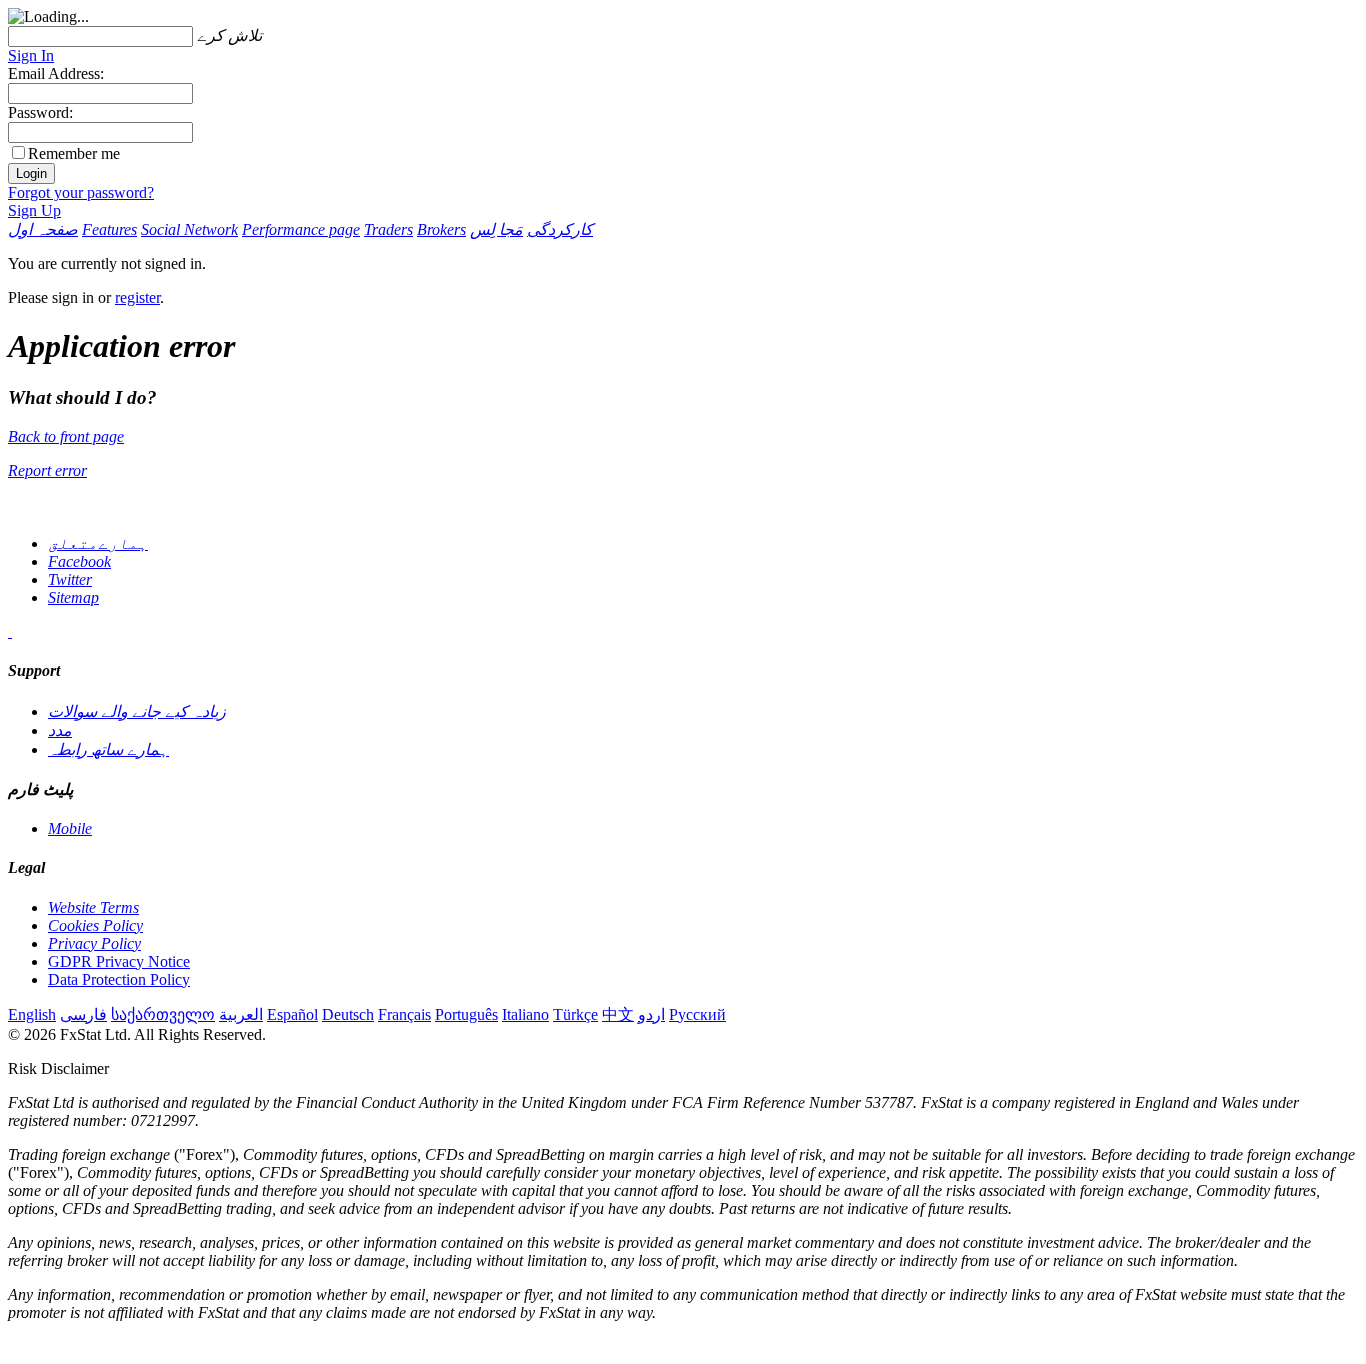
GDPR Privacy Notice (119, 961)
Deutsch (348, 1014)
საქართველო (163, 1014)
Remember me (74, 153)
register (137, 297)
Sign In (31, 55)
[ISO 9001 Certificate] (10, 631)
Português (466, 1014)
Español (292, 1014)
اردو (651, 1014)
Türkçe (575, 1014)
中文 (618, 1014)
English (32, 1014)
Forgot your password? (81, 192)
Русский (697, 1014)
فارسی (83, 1014)
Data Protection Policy (119, 979)
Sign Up (34, 210)
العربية (241, 1014)
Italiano (525, 1014)
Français (404, 1014)
